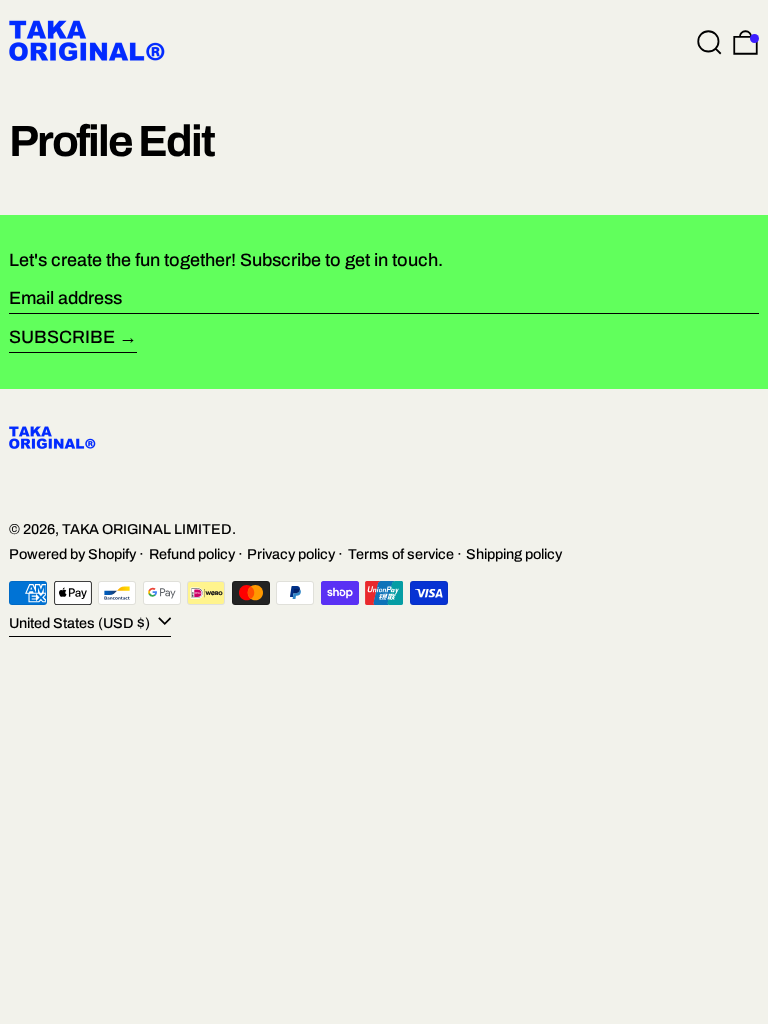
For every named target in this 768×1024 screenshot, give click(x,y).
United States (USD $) (81, 623)
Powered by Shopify (72, 554)
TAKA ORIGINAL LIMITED (147, 529)
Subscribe (62, 337)
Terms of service (401, 554)
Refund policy (192, 554)
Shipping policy (514, 554)
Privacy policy (291, 554)
